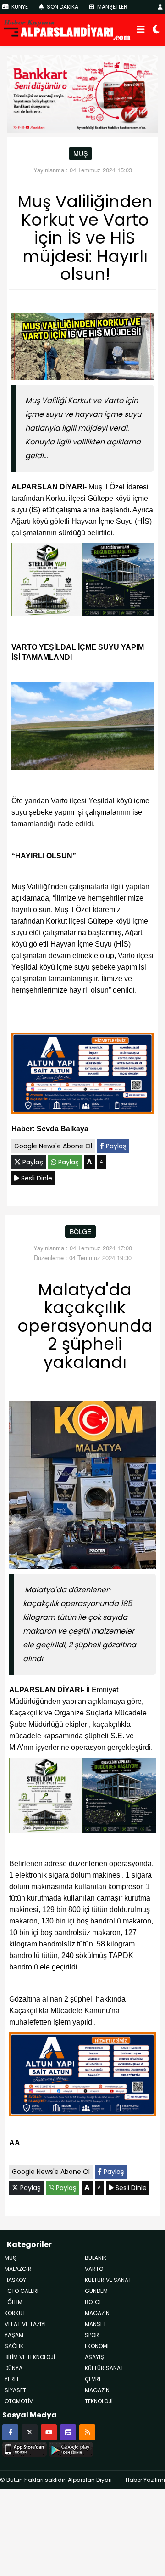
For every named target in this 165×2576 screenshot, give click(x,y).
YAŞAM (14, 2335)
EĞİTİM (14, 2302)
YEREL (12, 2379)
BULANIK (96, 2258)
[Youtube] (49, 2432)
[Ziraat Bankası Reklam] (82, 93)
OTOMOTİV (19, 2401)
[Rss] (87, 2432)
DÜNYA (14, 2368)
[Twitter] (30, 2432)
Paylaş (115, 1146)
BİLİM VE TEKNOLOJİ (30, 2357)
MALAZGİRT (20, 2269)
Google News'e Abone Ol (53, 1146)
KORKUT (15, 2313)
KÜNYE (19, 7)
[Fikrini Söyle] (68, 2432)
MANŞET (96, 2324)
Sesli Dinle (36, 1178)
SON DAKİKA (62, 7)
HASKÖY (15, 2280)
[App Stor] (25, 2448)
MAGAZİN (97, 2390)
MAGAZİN (97, 2313)
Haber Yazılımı (145, 2480)
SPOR (92, 2335)
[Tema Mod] (156, 30)
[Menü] (141, 30)
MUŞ (80, 153)
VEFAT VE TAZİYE (26, 2324)
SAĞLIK (14, 2346)
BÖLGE (80, 1231)
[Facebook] (10, 2432)
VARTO (94, 2269)
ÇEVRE (93, 2379)
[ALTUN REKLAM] (82, 1075)
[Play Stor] (71, 2448)
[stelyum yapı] (82, 582)
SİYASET (15, 2390)
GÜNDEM (96, 2291)
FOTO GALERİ (22, 2291)
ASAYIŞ (94, 2357)
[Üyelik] (160, 7)
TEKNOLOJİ (99, 2401)
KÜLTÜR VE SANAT (108, 2280)
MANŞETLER (112, 7)
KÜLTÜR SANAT (104, 2368)
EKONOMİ (97, 2346)
